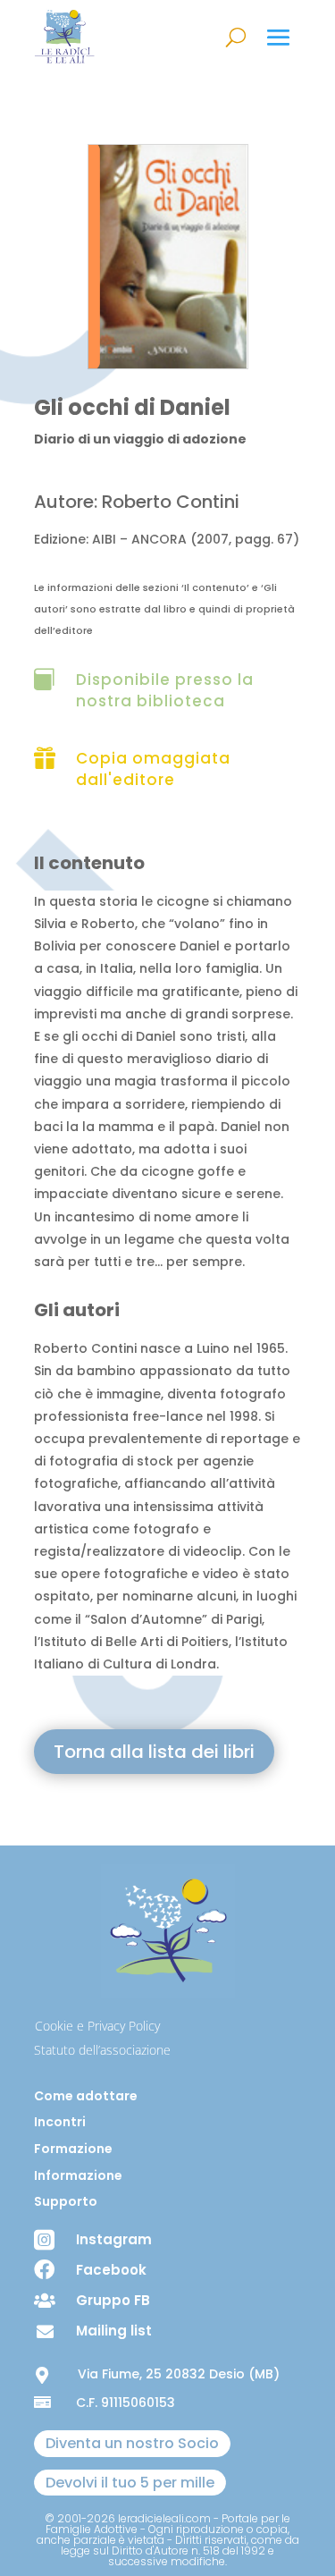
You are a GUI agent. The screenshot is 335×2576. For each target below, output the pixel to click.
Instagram (114, 2239)
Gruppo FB (113, 2300)
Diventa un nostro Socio (132, 2443)
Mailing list (114, 2331)
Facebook (111, 2270)
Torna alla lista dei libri (154, 1752)
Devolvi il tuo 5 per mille (130, 2483)
